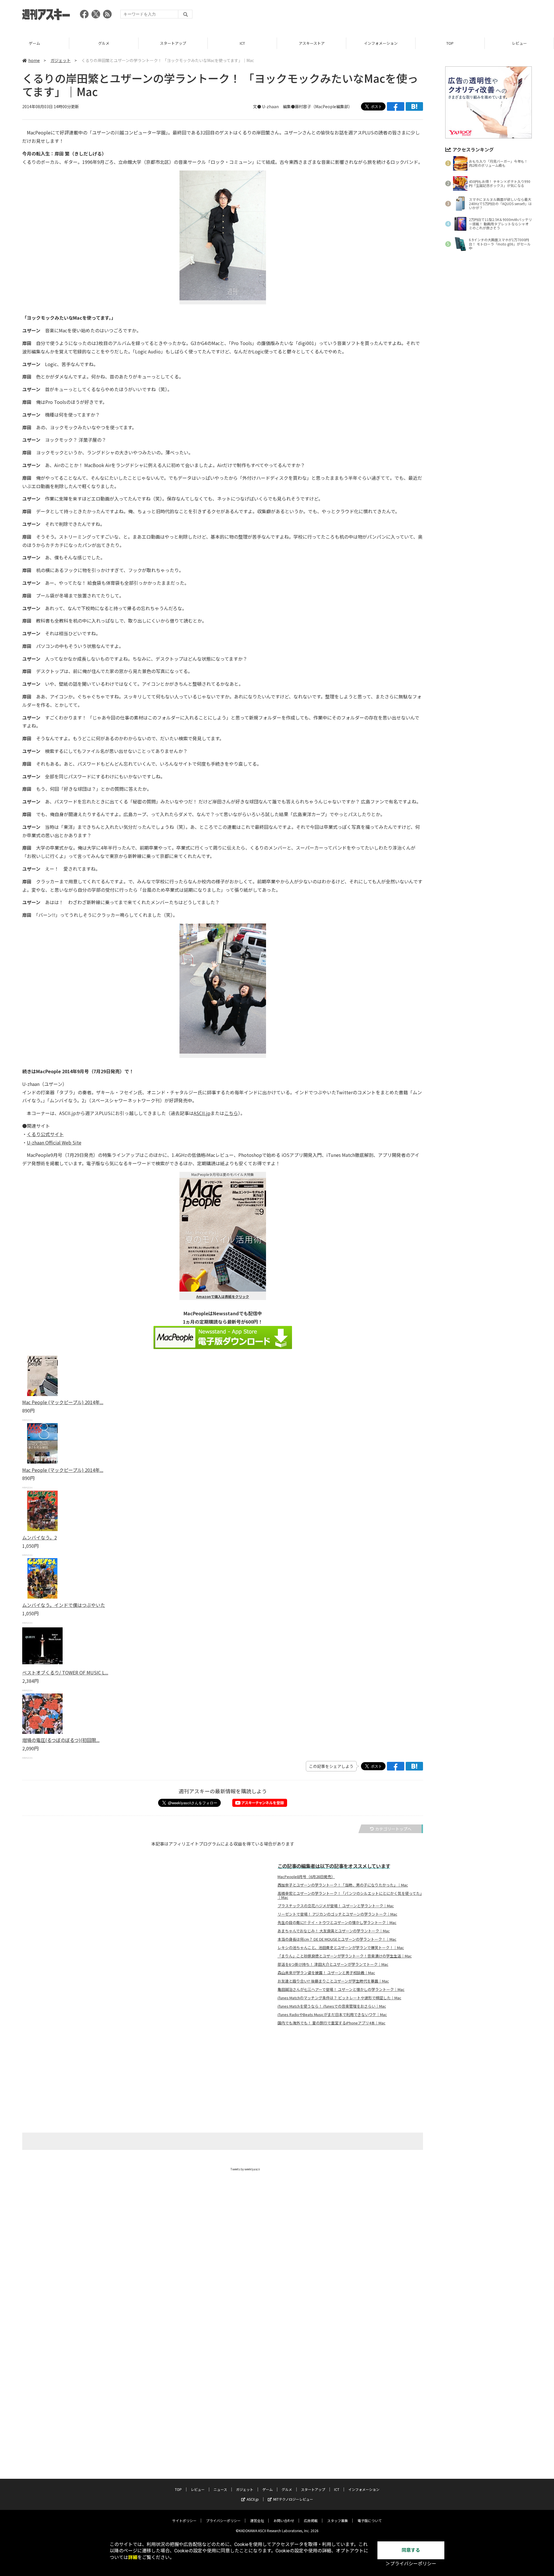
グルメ (34, 43)
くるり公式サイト (45, 1134)
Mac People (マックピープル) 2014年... (63, 1402)
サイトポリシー (184, 2520)
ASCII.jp (202, 1113)
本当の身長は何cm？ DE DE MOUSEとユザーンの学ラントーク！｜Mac (337, 1939)
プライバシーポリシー (223, 2520)
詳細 (133, 2557)
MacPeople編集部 (332, 106)
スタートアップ (104, 43)
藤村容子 (303, 106)
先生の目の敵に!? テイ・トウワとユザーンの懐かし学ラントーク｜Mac (337, 1923)
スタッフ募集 (338, 2520)
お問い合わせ (284, 2520)
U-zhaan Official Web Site (54, 1142)
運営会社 (257, 2520)
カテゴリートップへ (393, 1829)
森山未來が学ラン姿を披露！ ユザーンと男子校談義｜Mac (326, 1973)
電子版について (370, 2520)
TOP (381, 43)
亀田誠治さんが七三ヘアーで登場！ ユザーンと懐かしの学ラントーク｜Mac (341, 1989)
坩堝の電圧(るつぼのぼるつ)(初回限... (61, 1740)
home (34, 60)
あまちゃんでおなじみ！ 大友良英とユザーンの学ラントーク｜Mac (334, 1931)
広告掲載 (311, 2520)
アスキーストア (242, 43)
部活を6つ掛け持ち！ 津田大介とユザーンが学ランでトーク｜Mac (333, 1964)
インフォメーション (311, 43)
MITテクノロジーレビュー (293, 2499)
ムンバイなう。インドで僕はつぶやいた (64, 1605)
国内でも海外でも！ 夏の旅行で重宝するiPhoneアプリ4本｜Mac (332, 2023)
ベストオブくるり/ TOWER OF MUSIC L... (65, 1672)
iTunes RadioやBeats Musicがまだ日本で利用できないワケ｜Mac (332, 2015)
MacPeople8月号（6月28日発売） (306, 1877)
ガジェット (61, 60)
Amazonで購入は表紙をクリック (223, 1296)
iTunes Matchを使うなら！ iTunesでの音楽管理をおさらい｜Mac (332, 2006)
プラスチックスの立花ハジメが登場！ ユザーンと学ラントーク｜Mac (336, 1906)
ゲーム (267, 2489)
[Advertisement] (427, 16)
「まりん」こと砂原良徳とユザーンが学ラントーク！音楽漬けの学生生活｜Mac (345, 1956)
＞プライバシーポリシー (411, 2564)
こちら (231, 1113)
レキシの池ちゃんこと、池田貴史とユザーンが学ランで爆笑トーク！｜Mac (341, 1948)
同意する (411, 2550)
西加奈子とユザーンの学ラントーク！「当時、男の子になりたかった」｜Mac (343, 1885)
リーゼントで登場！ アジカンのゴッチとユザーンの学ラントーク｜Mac (337, 1914)
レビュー (450, 43)
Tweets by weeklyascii (245, 2169)
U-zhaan (270, 106)
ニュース (519, 43)
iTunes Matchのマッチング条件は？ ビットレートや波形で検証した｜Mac (339, 1998)
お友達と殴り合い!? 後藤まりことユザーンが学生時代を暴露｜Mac (333, 1981)
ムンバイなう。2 (40, 1537)
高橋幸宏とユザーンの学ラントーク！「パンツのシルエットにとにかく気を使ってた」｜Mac (350, 1895)
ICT (173, 43)
